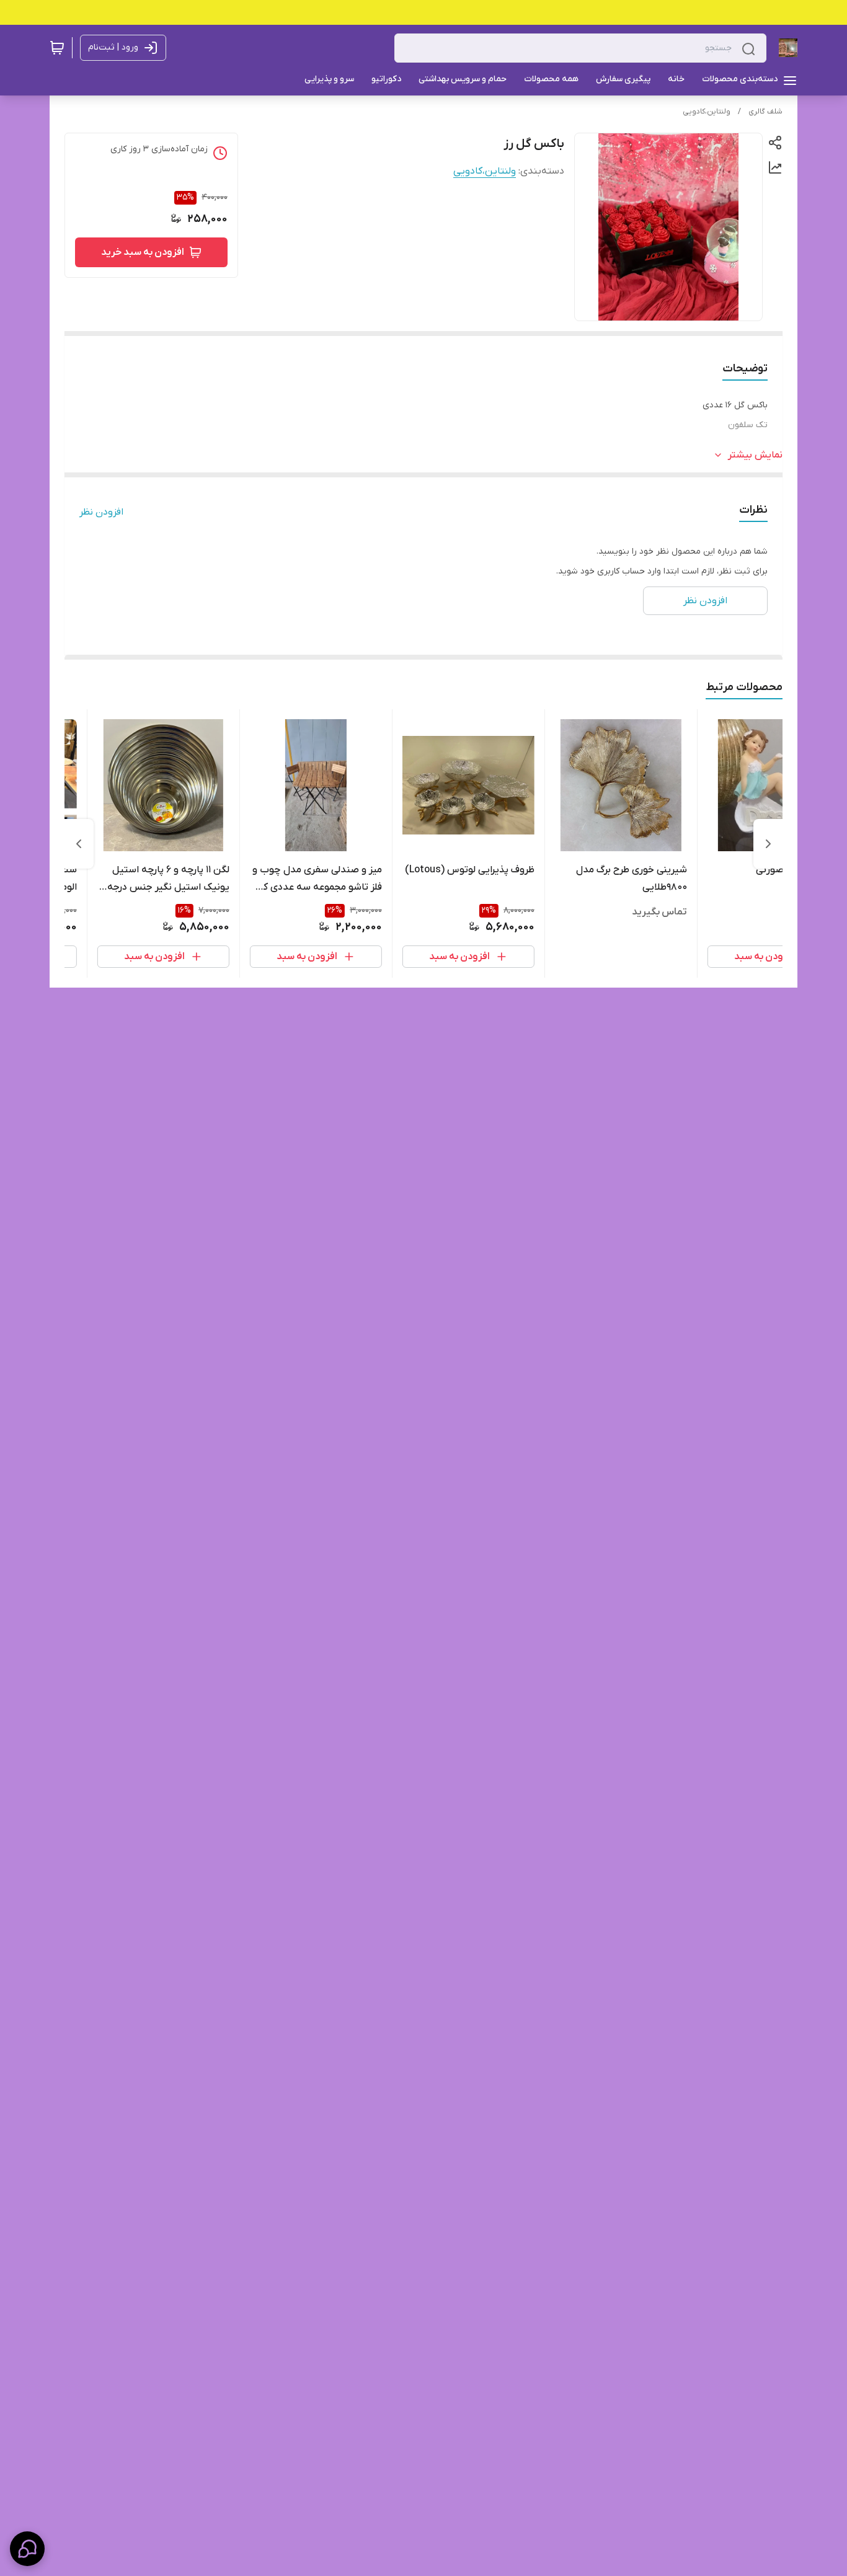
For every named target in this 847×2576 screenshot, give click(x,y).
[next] (79, 844)
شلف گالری (765, 112)
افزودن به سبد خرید (143, 252)
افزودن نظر (101, 512)
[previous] (768, 844)
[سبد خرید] (57, 48)
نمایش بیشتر (755, 455)
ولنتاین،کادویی (707, 112)
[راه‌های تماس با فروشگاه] (27, 2549)
